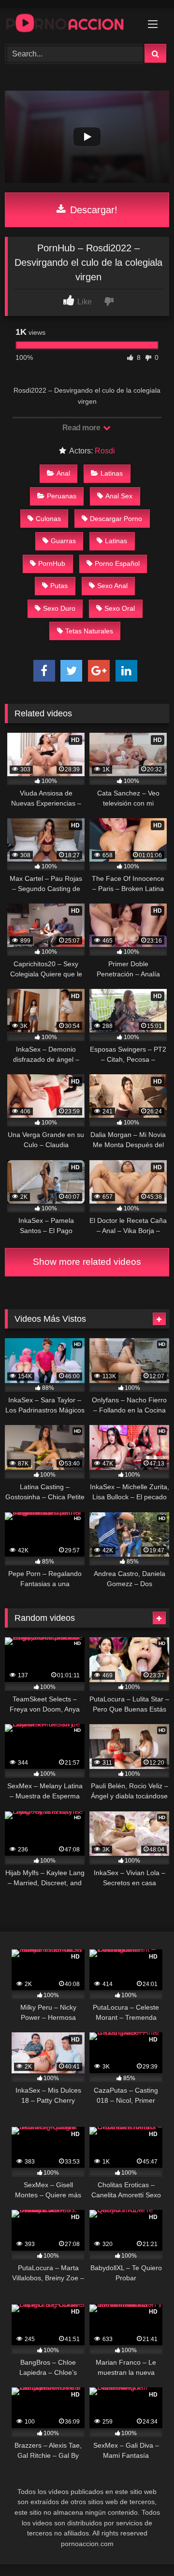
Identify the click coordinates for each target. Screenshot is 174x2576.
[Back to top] (144, 2547)
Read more (82, 428)
